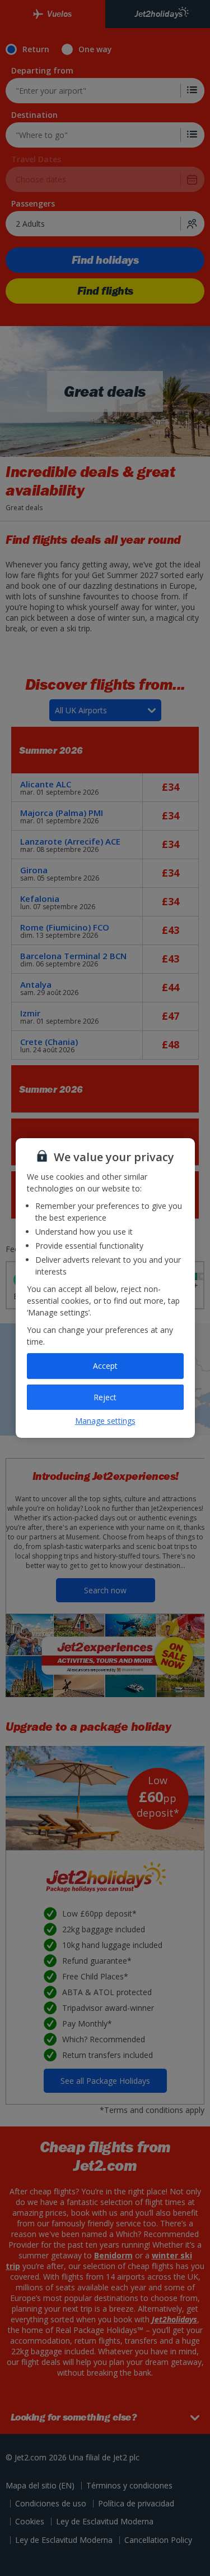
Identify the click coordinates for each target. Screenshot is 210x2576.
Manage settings (105, 1421)
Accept (105, 1366)
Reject (105, 1397)
